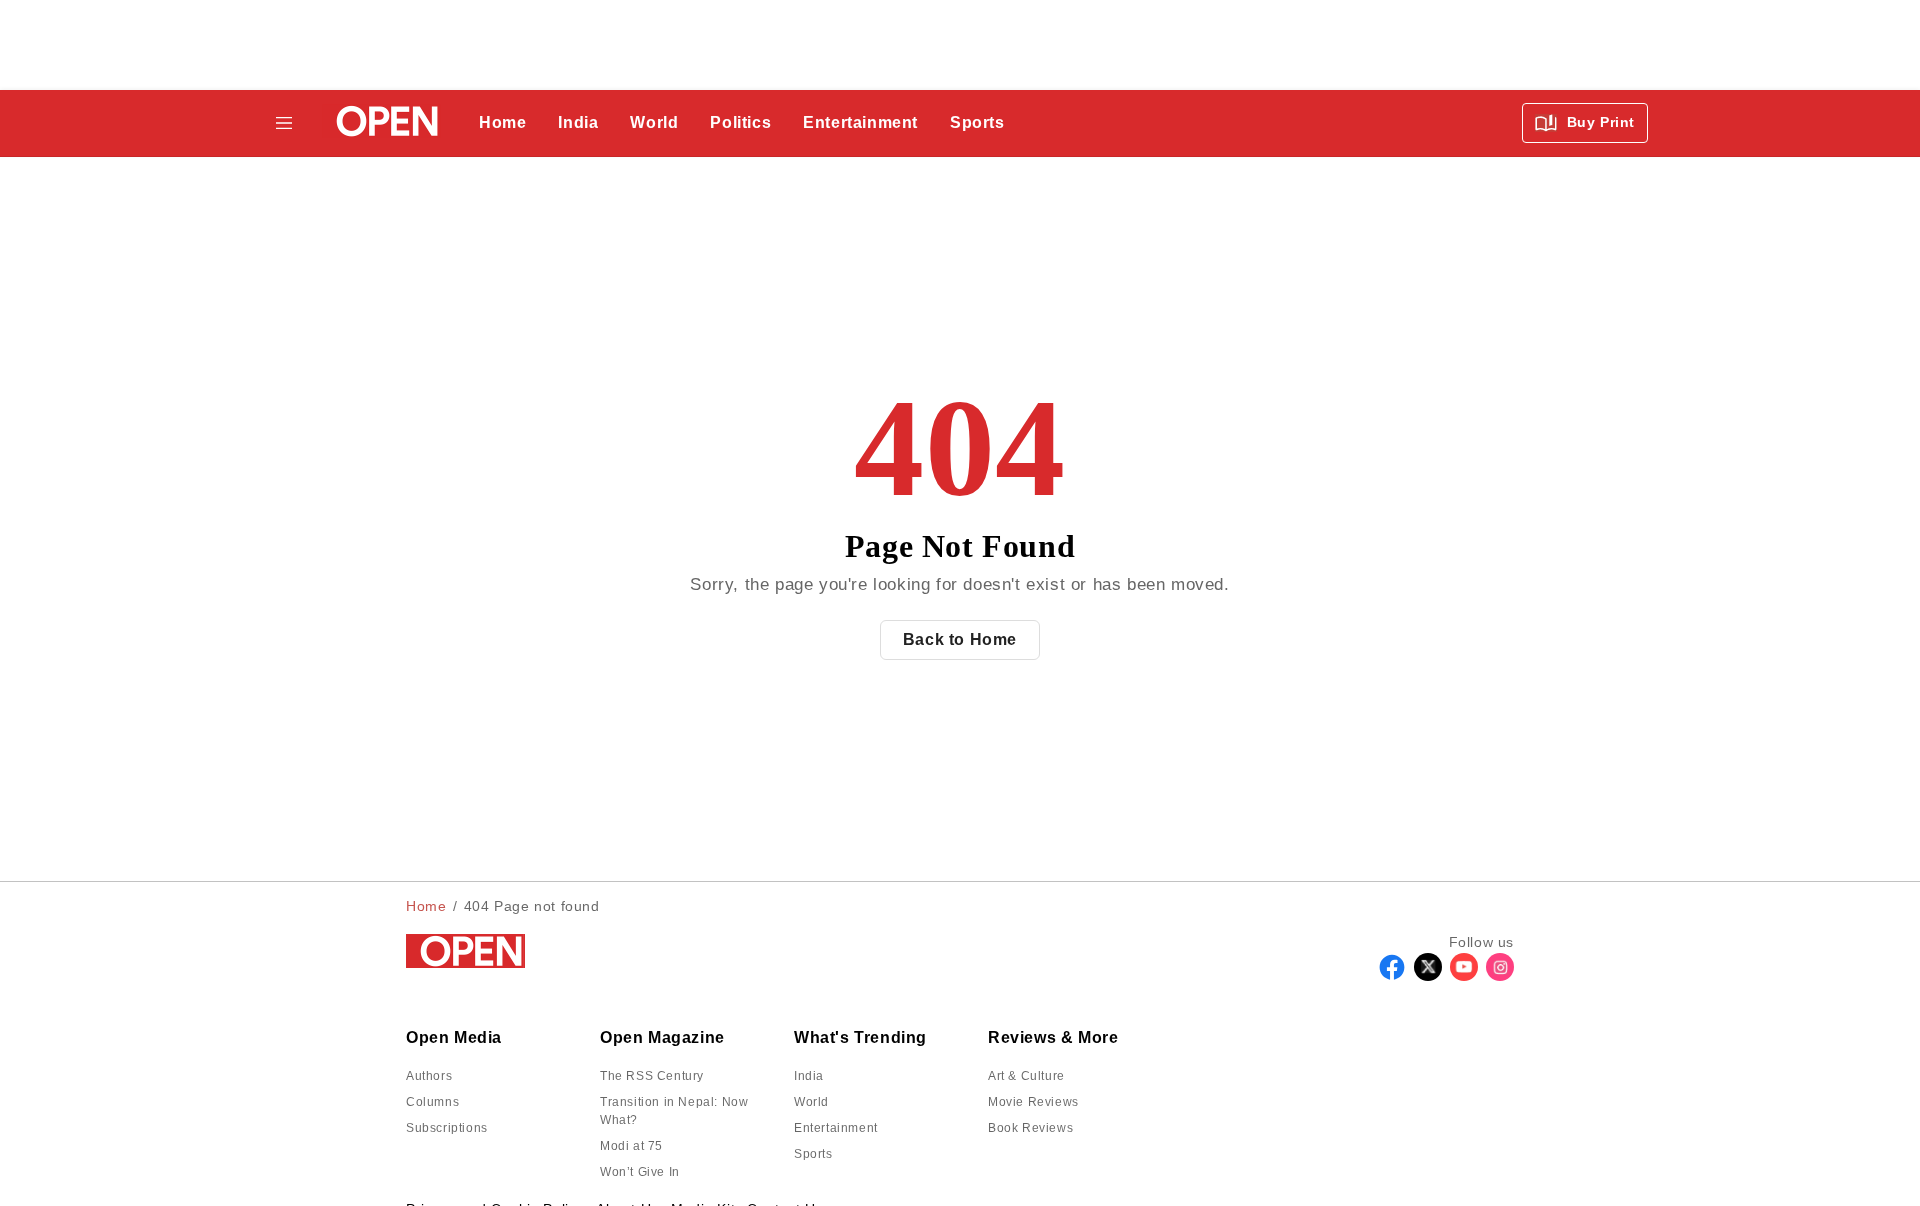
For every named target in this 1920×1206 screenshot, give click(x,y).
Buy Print (1598, 122)
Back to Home (960, 639)
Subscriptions (447, 1128)
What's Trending (860, 1037)
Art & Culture (1026, 1076)
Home (502, 122)
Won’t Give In (640, 1172)
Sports (977, 122)
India (578, 122)
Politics (740, 122)
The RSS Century (652, 1076)
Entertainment (860, 122)
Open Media (454, 1037)
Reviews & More (1053, 1037)
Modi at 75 (631, 1146)
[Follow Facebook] (1392, 975)
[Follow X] (1428, 975)
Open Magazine (662, 1037)
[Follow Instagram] (1500, 975)
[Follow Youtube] (1464, 975)
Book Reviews (1030, 1128)
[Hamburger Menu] (284, 123)
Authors (429, 1076)
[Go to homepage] (381, 123)
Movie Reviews (1033, 1102)
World (654, 122)
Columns (432, 1102)
